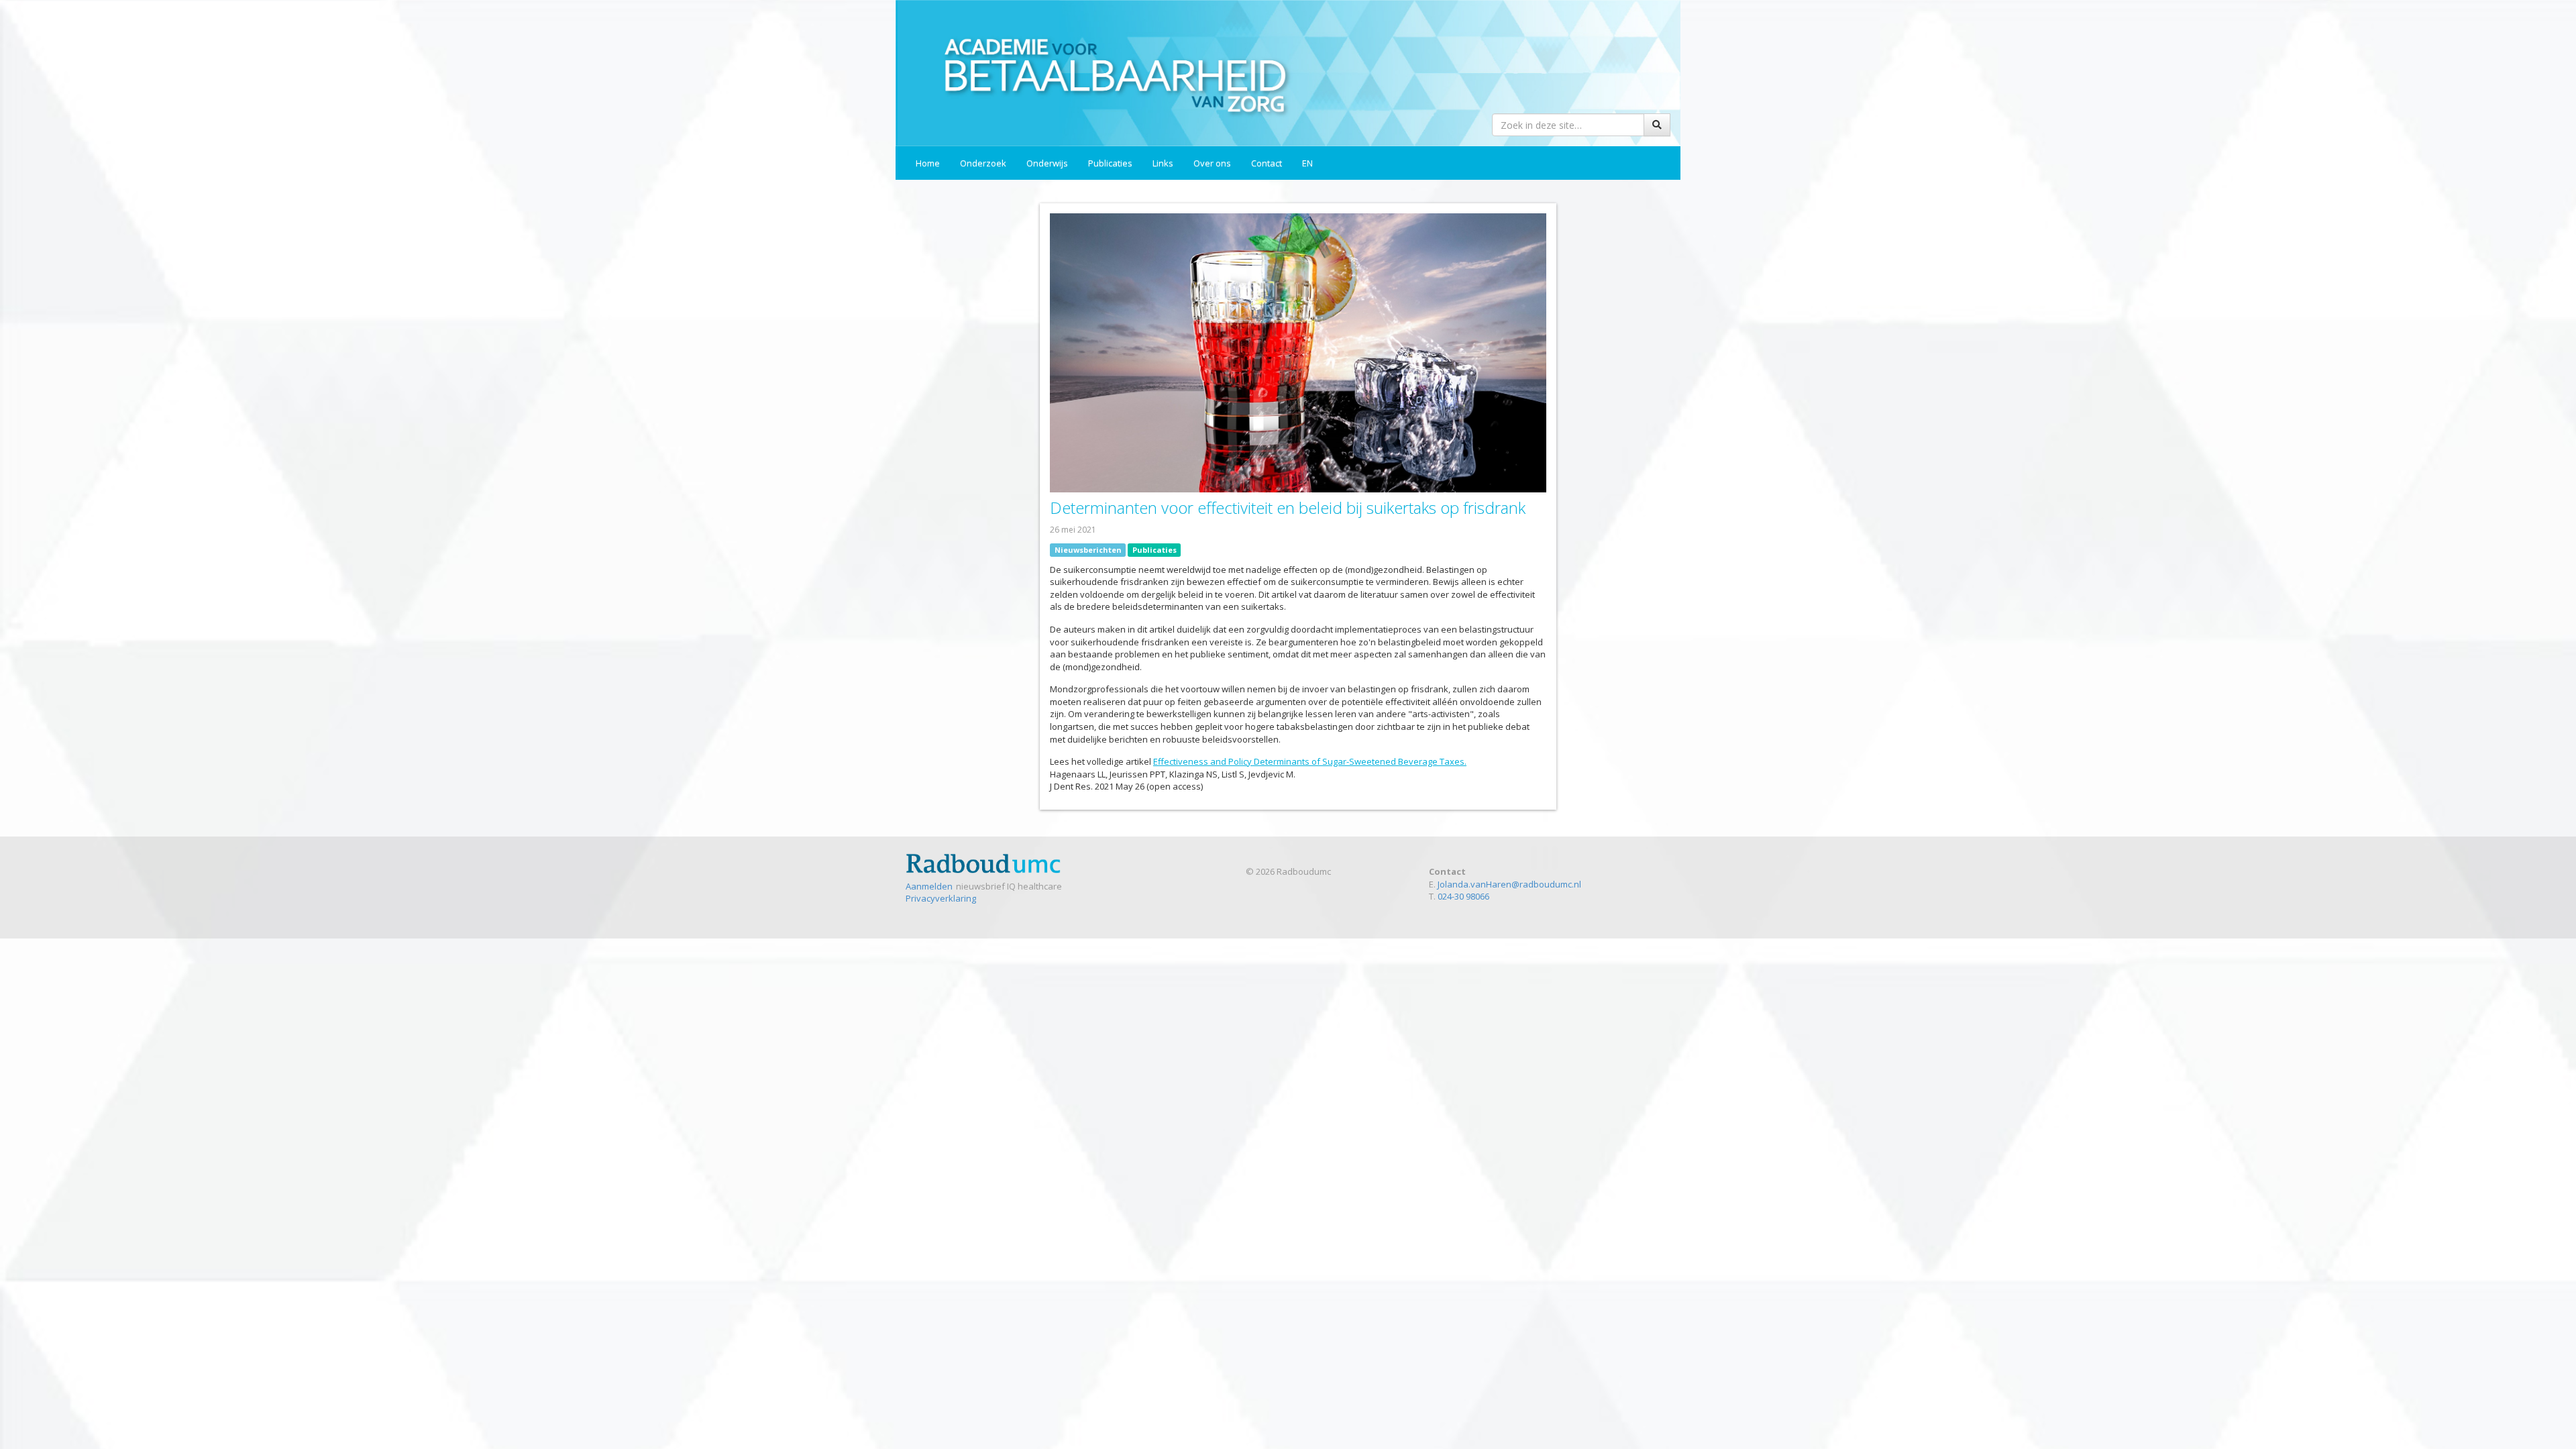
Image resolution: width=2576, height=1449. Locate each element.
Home (928, 163)
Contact (1267, 163)
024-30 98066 (1463, 896)
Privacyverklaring (941, 898)
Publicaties (1110, 163)
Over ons (1212, 163)
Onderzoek (983, 163)
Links (1163, 163)
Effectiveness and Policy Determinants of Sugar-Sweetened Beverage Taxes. (1310, 761)
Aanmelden (929, 886)
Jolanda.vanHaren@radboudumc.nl (1509, 884)
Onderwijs (1047, 163)
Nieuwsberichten (1088, 550)
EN (1307, 163)
